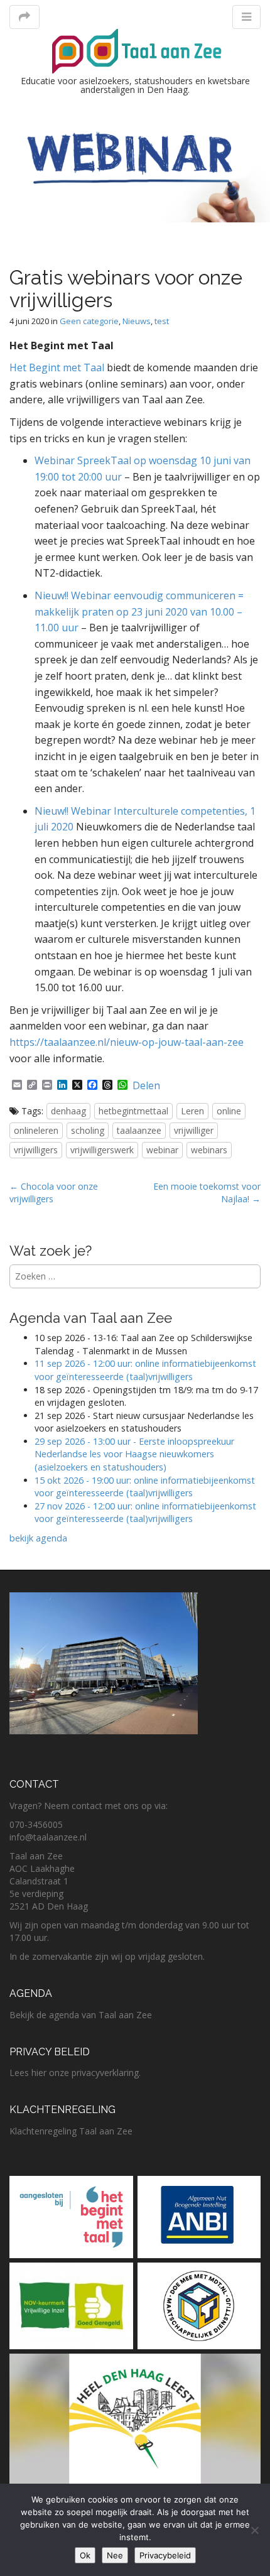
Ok (85, 2555)
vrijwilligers (36, 1150)
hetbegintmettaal (133, 1111)
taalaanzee (139, 1130)
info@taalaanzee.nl (48, 1837)
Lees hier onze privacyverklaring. (75, 2073)
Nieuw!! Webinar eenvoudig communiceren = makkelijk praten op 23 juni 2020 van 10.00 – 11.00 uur (139, 611)
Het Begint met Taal (57, 367)
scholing (88, 1130)
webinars (209, 1150)
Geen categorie (89, 321)
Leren (192, 1111)
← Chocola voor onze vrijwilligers (54, 1193)
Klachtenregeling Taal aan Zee (71, 2131)
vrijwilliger (194, 1130)
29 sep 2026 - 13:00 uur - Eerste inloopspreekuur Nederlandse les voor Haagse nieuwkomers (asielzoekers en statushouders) (134, 1454)
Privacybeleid (165, 2555)
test (162, 321)
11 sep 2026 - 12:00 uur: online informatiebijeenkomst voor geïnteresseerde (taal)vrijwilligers (145, 1370)
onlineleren (36, 1130)
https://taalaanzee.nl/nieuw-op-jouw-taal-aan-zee (127, 1042)
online (229, 1111)
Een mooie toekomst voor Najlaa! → (207, 1193)
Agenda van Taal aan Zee (91, 1318)
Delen (146, 1085)
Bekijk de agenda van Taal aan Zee (81, 2015)
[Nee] (254, 2530)
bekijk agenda (38, 1538)
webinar (162, 1150)
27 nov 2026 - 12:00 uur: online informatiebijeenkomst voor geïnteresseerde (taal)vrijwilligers (145, 1513)
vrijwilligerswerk (102, 1150)
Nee (115, 2555)
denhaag (68, 1111)
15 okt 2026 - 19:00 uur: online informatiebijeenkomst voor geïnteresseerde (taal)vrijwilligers (145, 1487)
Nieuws (137, 321)
